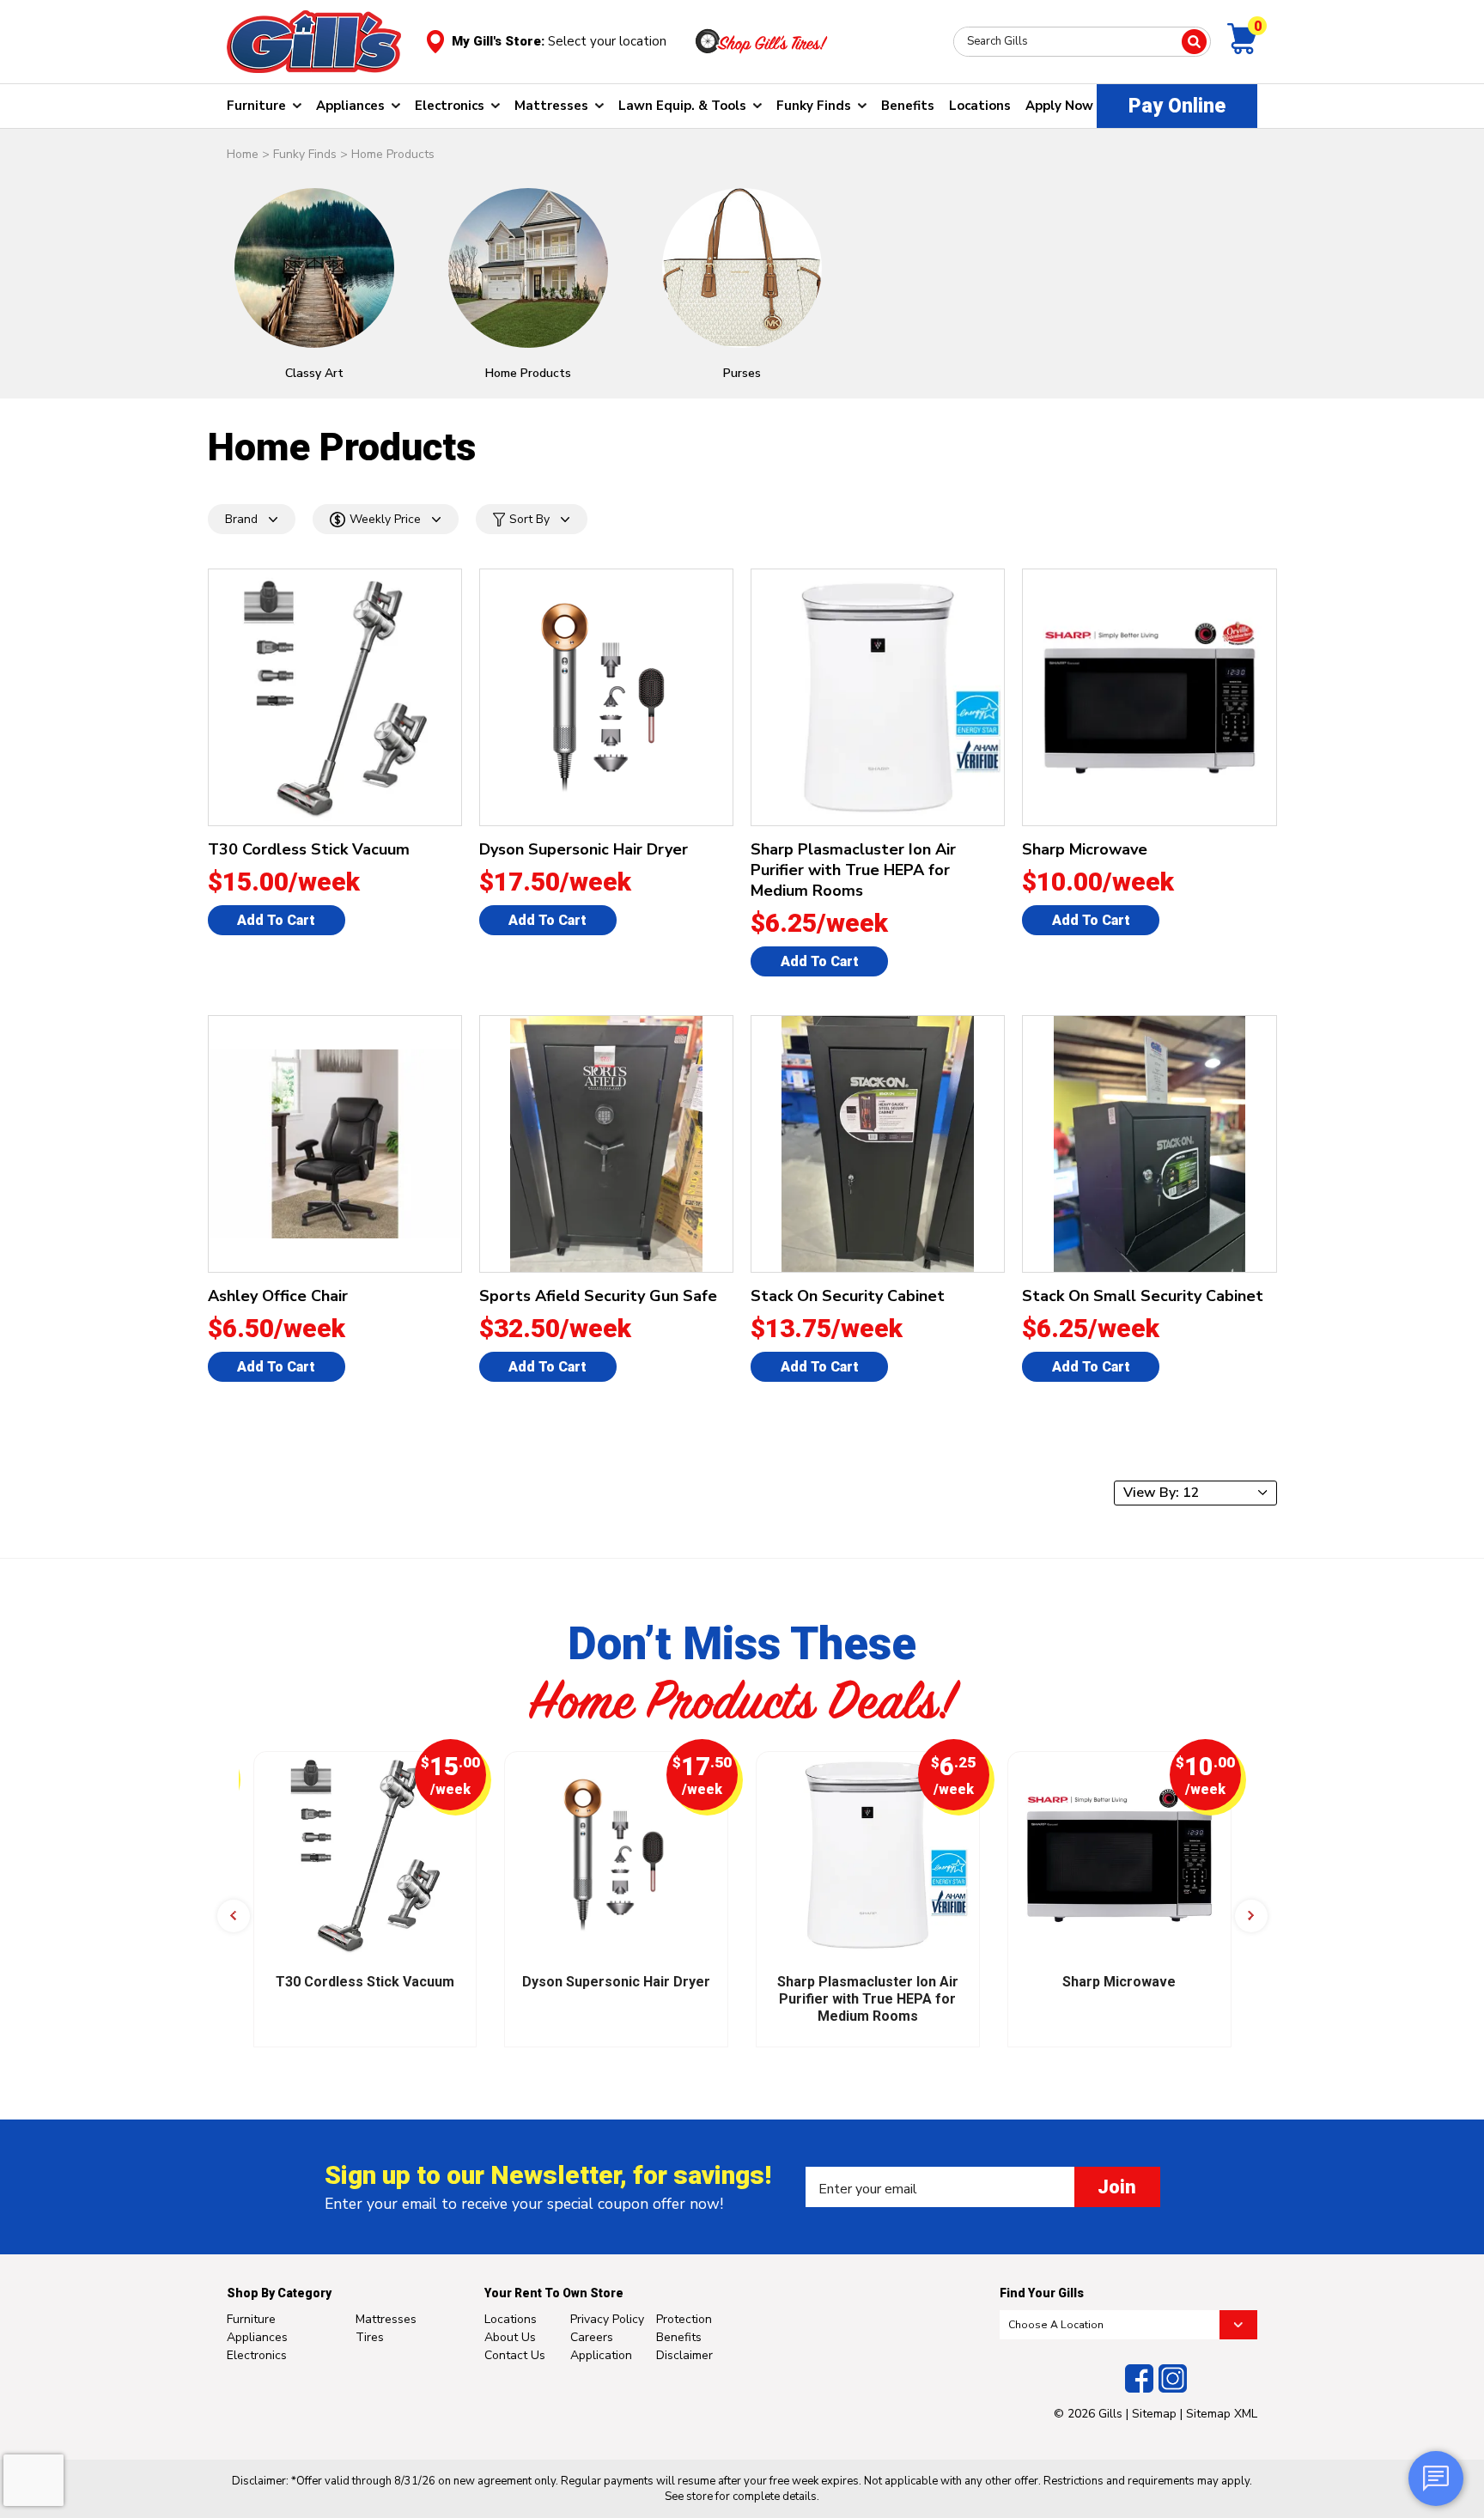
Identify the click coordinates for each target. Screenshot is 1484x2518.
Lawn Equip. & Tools (682, 106)
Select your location (607, 41)
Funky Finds (814, 106)
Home (243, 154)
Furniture (256, 106)
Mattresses (551, 106)
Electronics (450, 106)
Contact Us (515, 2355)
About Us (510, 2337)
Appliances (350, 106)
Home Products (393, 154)
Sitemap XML (1222, 2414)
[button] (234, 1916)
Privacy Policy (607, 2319)
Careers (592, 2337)
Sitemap (1154, 2414)
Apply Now (1059, 106)
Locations (980, 106)
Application (601, 2355)
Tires (370, 2337)
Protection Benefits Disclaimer (684, 2337)
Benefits (908, 106)
